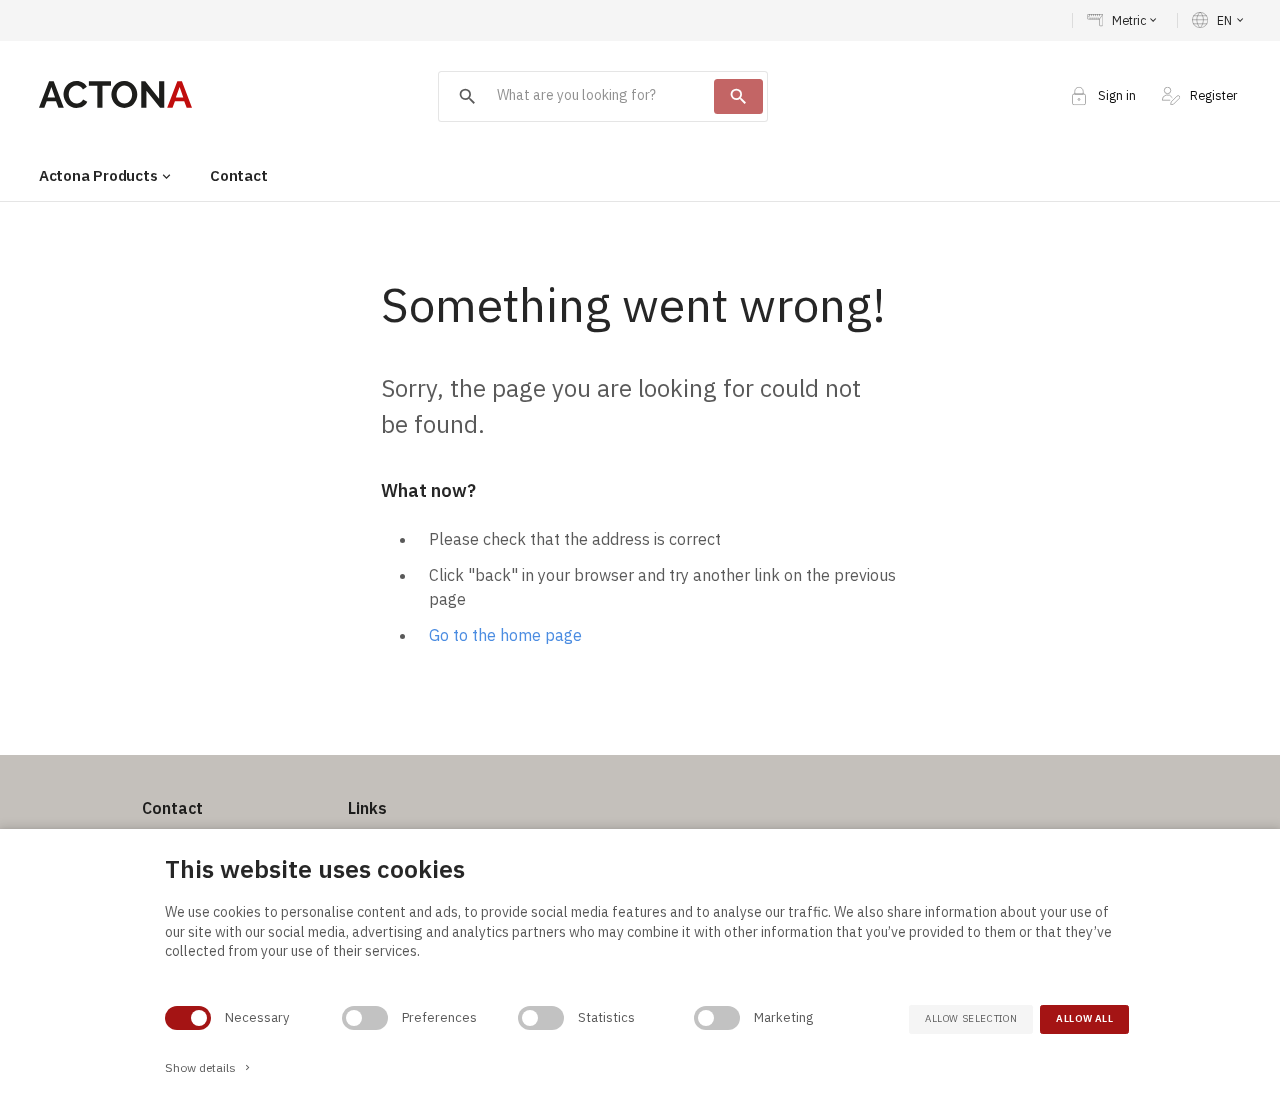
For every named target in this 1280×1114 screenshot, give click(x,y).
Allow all (1084, 1018)
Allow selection (971, 1018)
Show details (209, 1067)
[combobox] (576, 96)
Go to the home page (505, 635)
